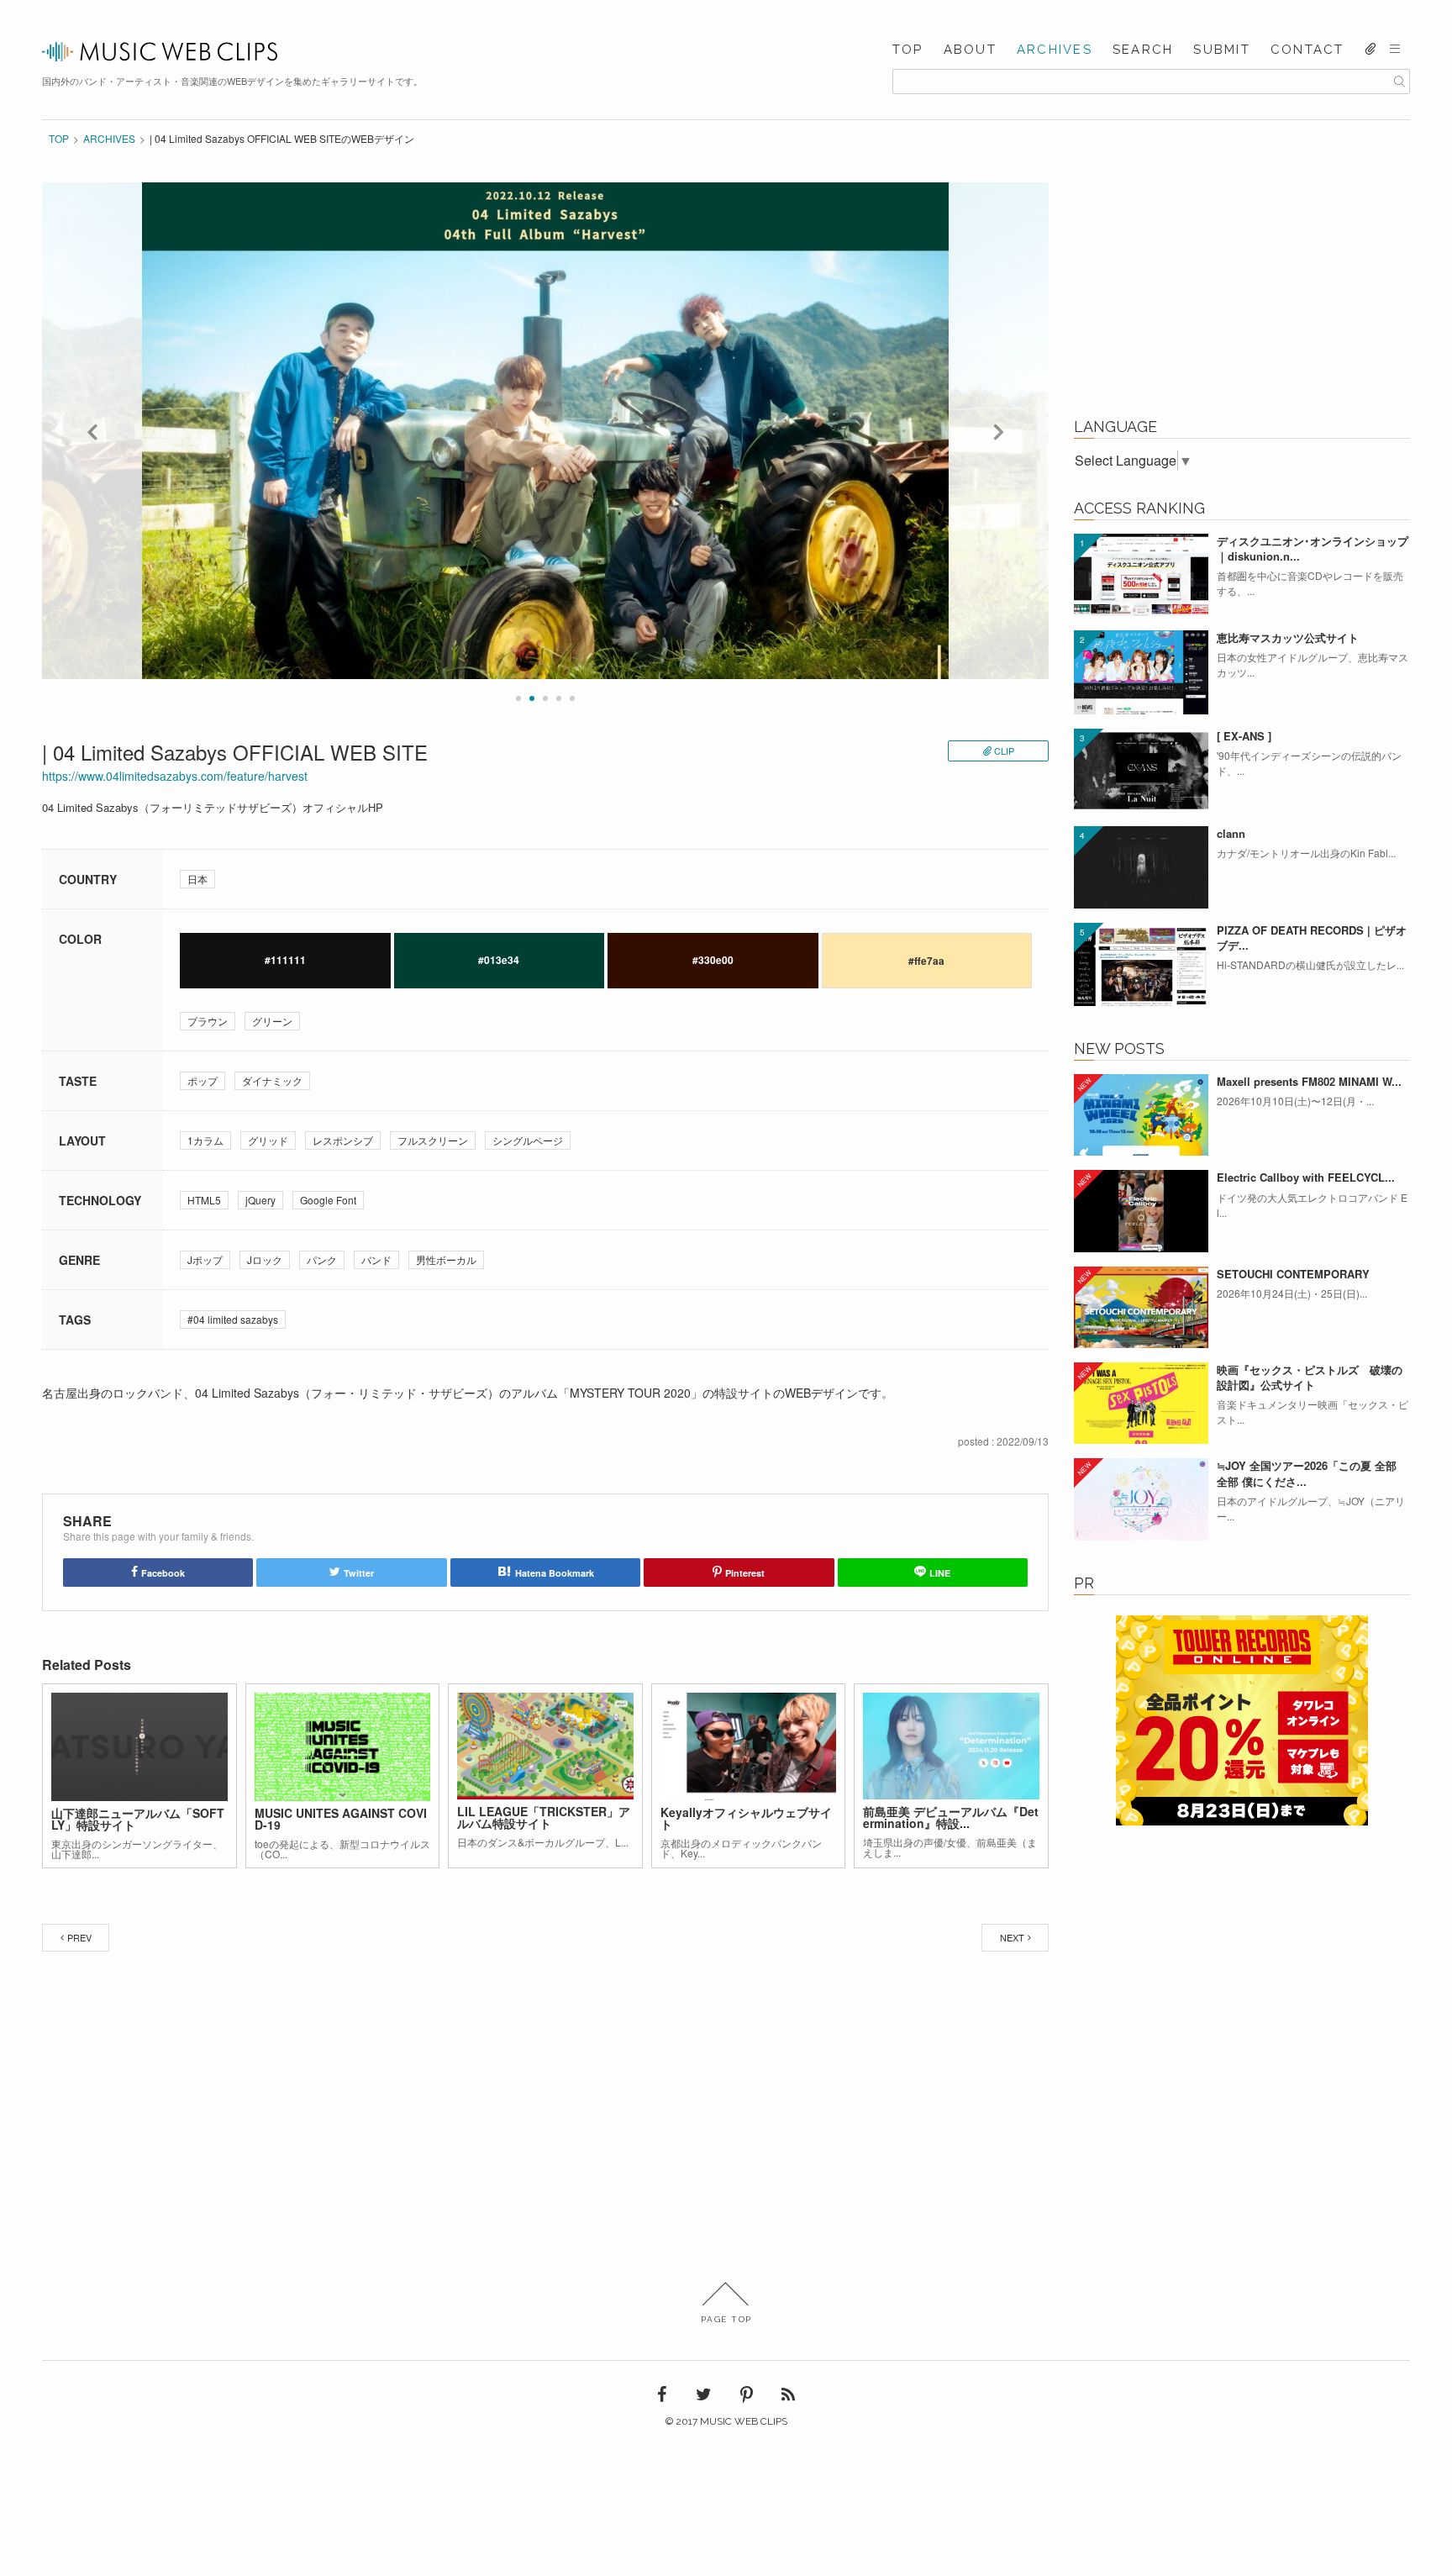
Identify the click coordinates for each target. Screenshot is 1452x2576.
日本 (197, 879)
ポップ (203, 1080)
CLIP (1004, 751)
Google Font (328, 1200)
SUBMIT (1222, 50)
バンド (376, 1259)
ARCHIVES (1055, 50)
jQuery (260, 1200)
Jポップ (205, 1259)
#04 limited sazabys (233, 1319)
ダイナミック (272, 1080)
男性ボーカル (446, 1259)
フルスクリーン (433, 1140)
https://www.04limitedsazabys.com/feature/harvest (175, 776)
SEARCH (1143, 50)
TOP (908, 50)
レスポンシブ (343, 1140)
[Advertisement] (1242, 287)
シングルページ (528, 1140)
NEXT (1012, 1937)
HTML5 (204, 1200)
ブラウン (208, 1021)
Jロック (265, 1259)
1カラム (205, 1140)
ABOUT (970, 50)
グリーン (272, 1021)
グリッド (268, 1140)
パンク (322, 1259)
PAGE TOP (726, 2319)
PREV (79, 1937)
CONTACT (1307, 50)
